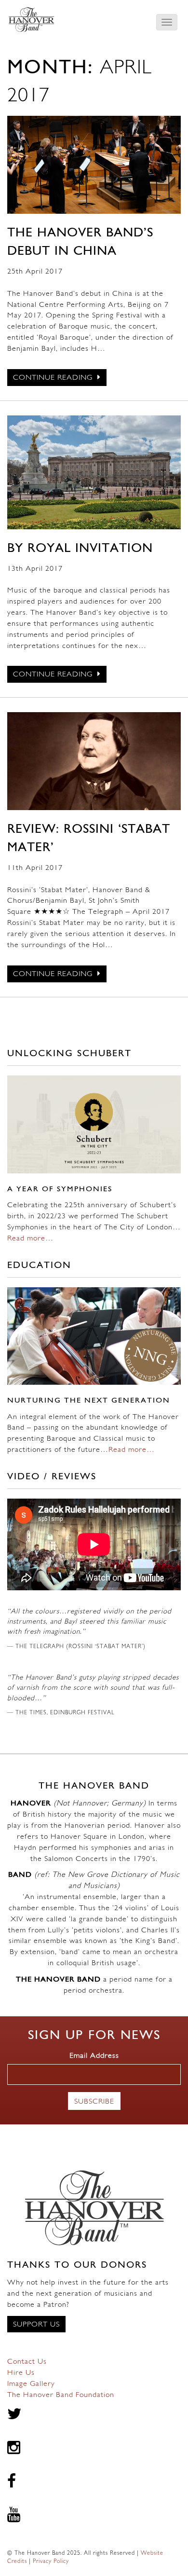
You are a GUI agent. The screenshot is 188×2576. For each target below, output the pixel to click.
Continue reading (54, 378)
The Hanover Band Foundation (61, 2395)
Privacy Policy (51, 2562)
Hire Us (21, 2373)
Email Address (94, 2056)
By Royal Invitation (80, 549)
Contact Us (27, 2362)
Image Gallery (31, 2384)
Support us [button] (36, 2325)
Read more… (30, 1239)
